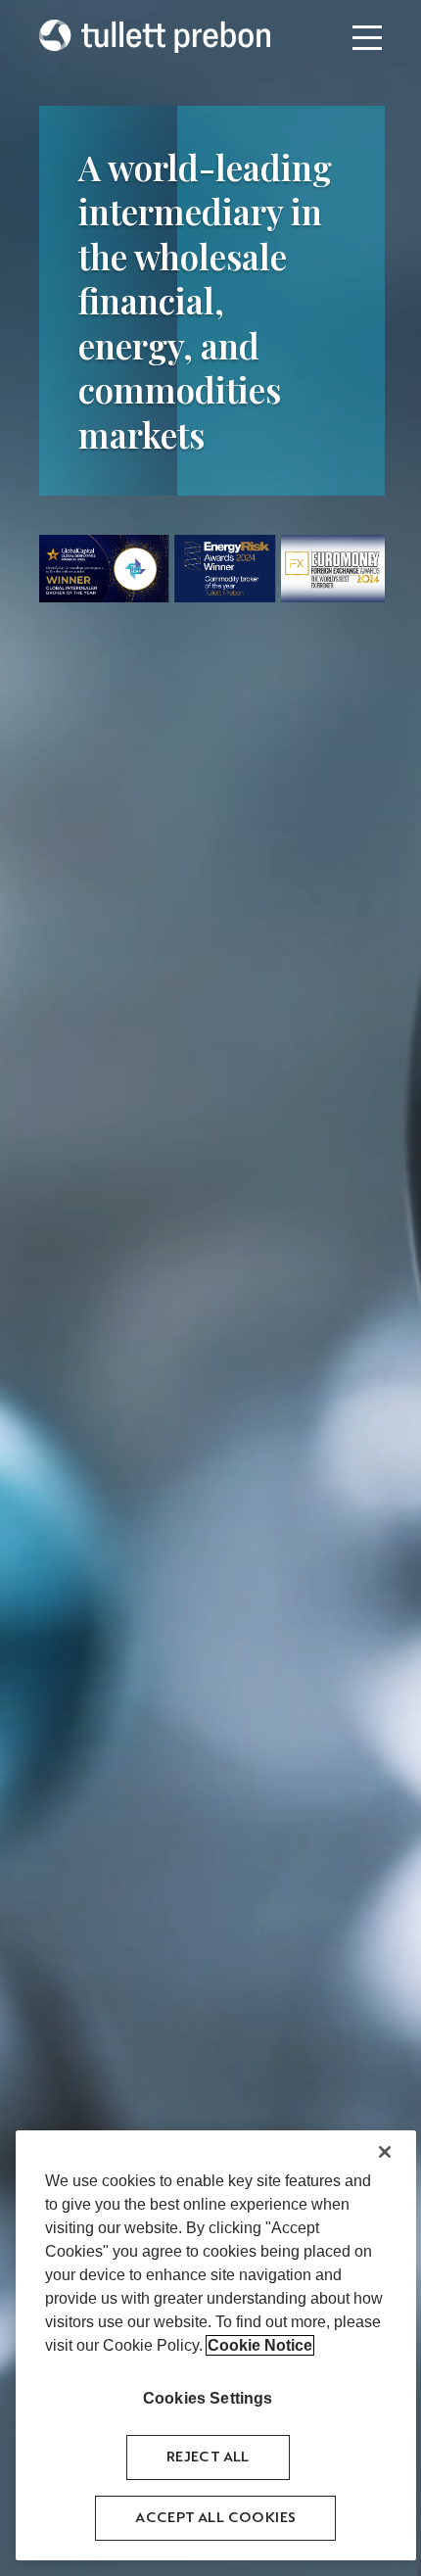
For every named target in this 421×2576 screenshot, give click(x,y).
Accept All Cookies (215, 2518)
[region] (216, 2345)
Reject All (208, 2457)
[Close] (385, 2152)
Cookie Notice (260, 2345)
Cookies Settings (208, 2398)
